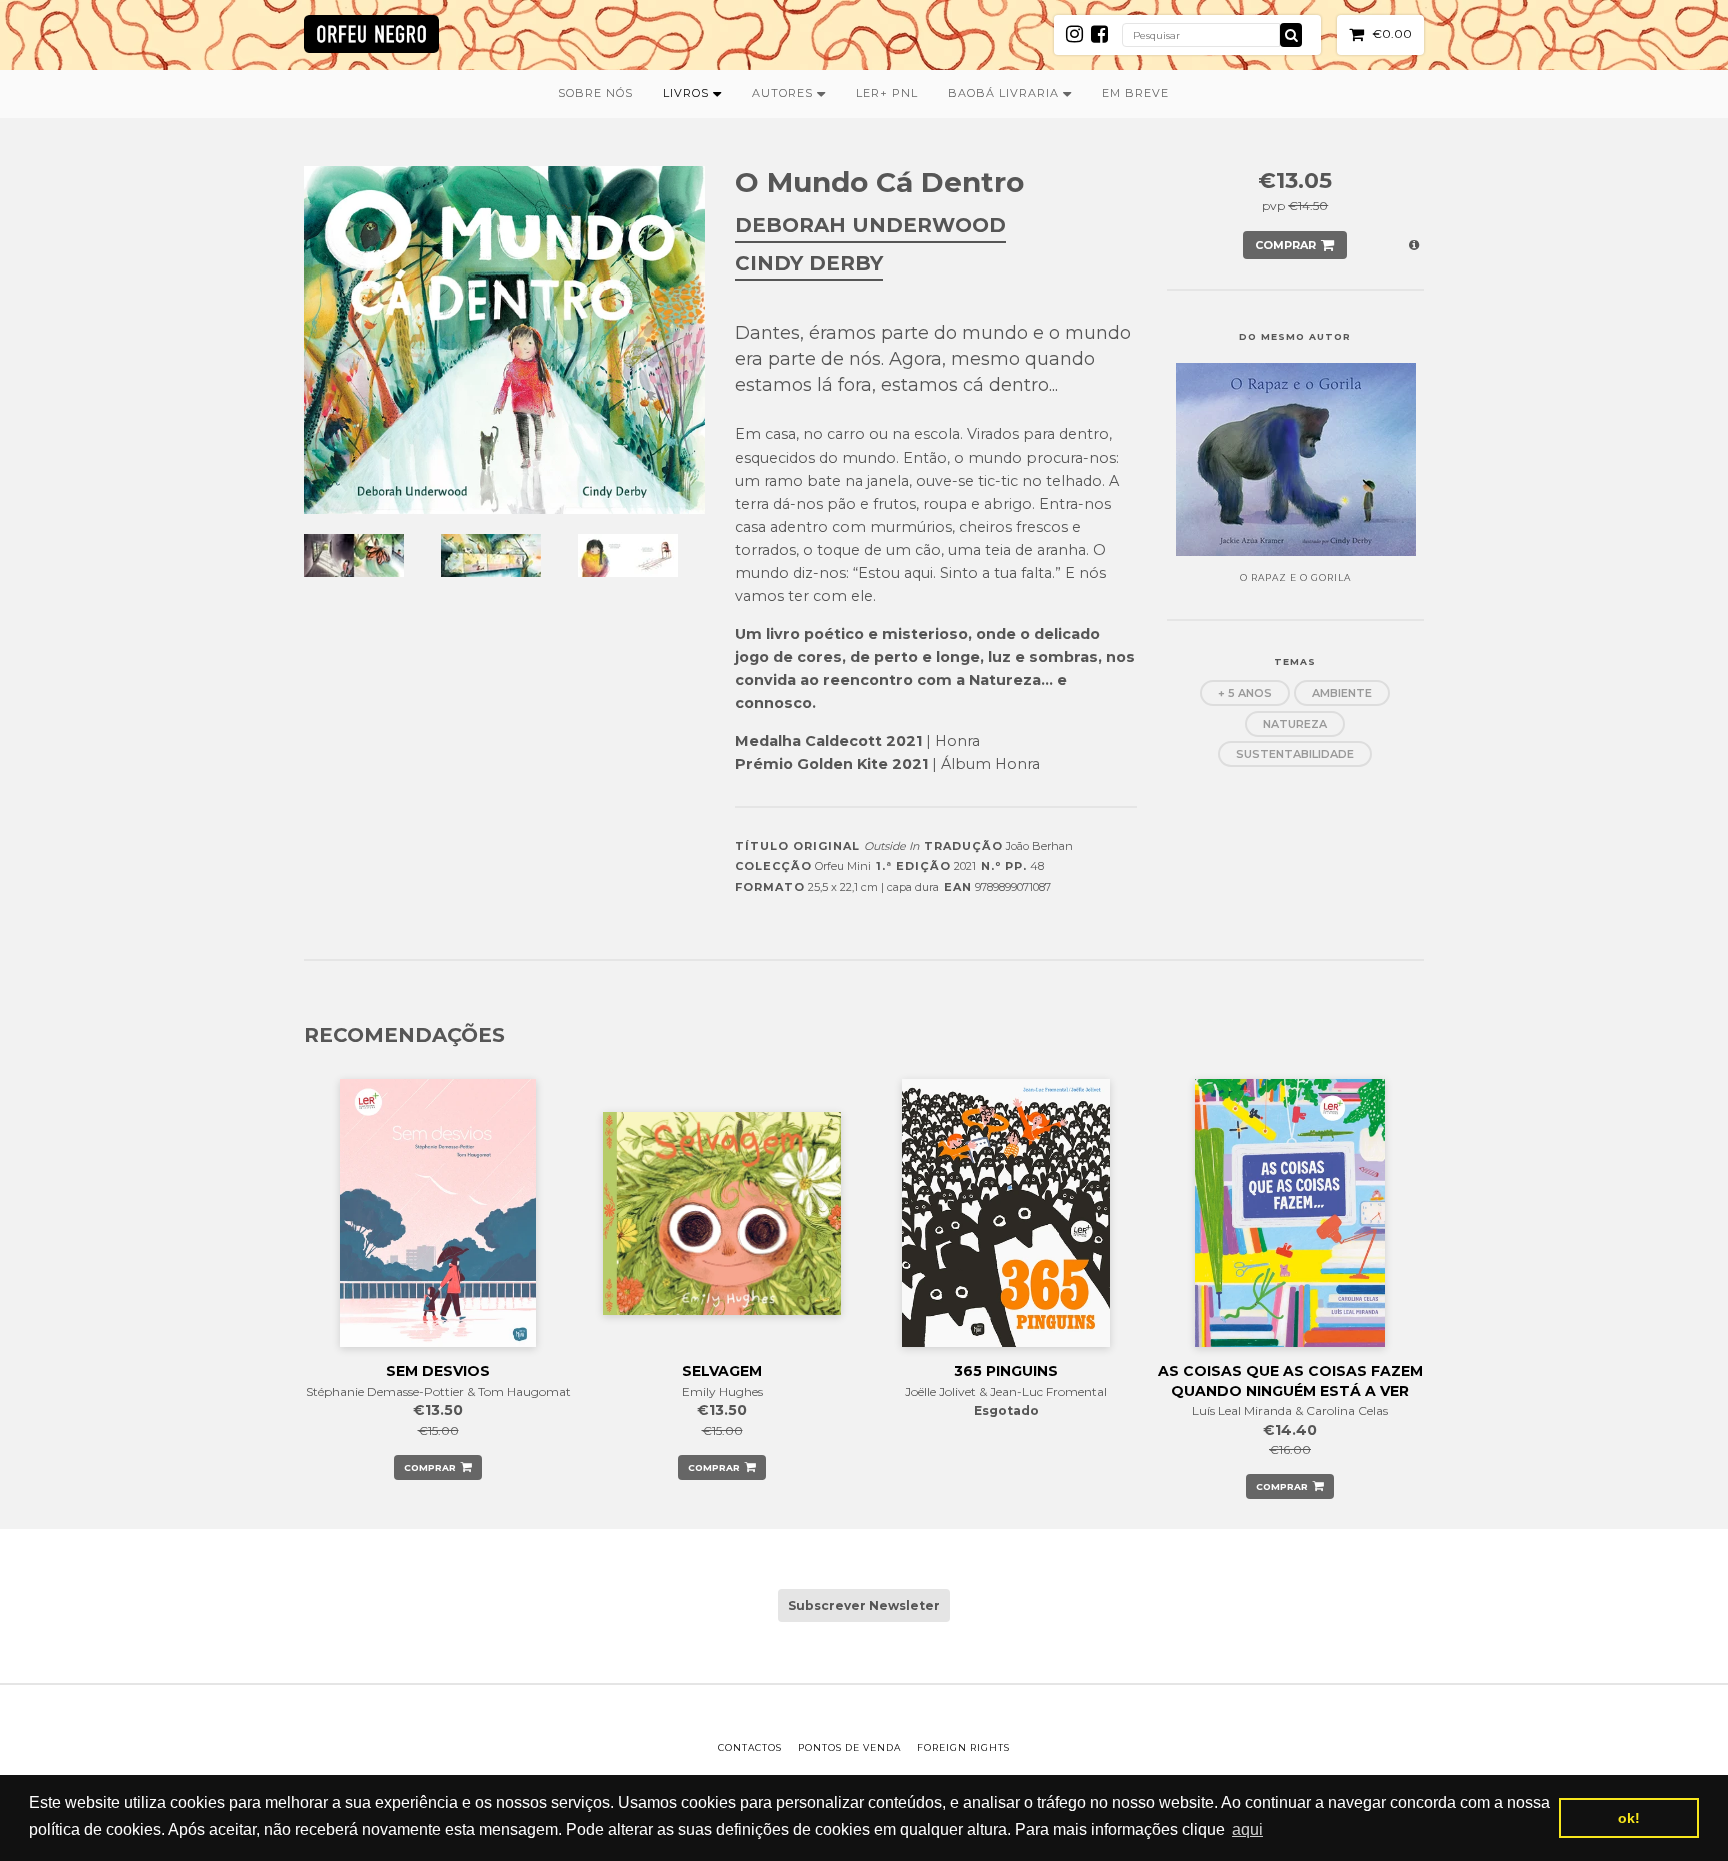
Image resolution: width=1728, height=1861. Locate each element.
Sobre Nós (595, 93)
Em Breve (1135, 93)
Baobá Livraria (1005, 93)
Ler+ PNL (887, 93)
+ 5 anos (1245, 693)
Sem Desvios (438, 1371)
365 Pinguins (1006, 1371)
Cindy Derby (809, 263)
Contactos (750, 1747)
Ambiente (1342, 693)
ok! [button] (1629, 1818)
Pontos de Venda (849, 1747)
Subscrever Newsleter (864, 1605)
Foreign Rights (963, 1747)
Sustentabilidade (1295, 754)
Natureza (1295, 724)
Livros (688, 93)
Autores (784, 93)
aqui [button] (1247, 1829)
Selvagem (722, 1371)
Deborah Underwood (870, 225)
